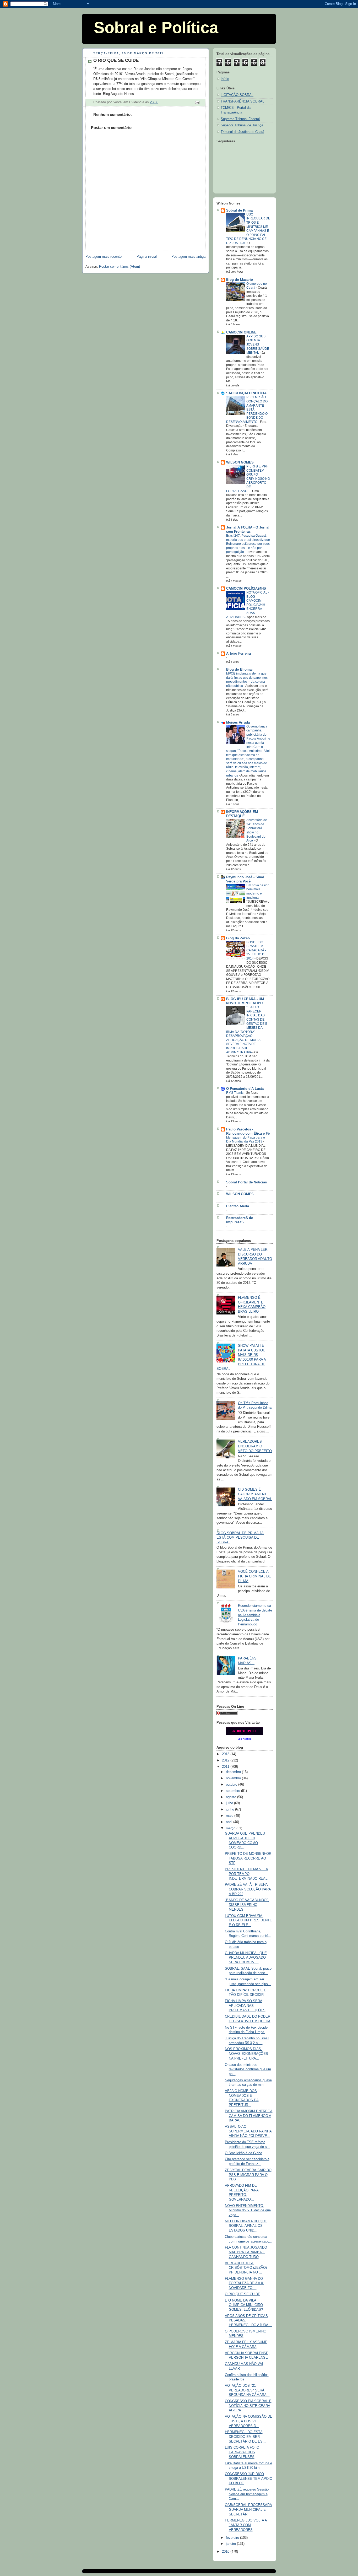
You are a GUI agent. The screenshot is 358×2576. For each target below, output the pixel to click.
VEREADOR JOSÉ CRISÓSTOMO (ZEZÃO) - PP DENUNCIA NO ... (247, 2268)
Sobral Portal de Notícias (246, 1182)
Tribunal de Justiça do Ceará (242, 132)
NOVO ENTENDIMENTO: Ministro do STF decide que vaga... (248, 2210)
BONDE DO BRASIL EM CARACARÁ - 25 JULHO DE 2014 (256, 950)
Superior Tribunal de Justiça (242, 125)
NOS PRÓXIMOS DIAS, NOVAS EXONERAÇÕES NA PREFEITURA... (246, 2054)
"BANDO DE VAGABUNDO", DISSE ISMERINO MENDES (247, 1905)
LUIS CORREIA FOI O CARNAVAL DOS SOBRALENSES (242, 2452)
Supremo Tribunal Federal (240, 119)
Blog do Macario (240, 280)
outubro (232, 1785)
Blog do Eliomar (240, 670)
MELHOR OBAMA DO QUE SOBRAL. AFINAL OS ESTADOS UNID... (246, 2226)
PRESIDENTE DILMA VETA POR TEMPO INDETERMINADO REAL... (248, 1874)
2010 (226, 2552)
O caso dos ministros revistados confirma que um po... (248, 2069)
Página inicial (147, 257)
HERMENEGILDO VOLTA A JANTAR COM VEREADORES (246, 2525)
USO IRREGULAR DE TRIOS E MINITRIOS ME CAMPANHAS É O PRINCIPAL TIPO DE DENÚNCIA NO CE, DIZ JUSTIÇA (248, 229)
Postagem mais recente (104, 257)
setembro (234, 1791)
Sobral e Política (156, 28)
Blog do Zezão (238, 938)
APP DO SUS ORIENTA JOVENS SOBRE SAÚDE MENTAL (258, 344)
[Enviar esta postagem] (197, 103)
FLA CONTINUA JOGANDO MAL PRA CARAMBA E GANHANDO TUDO (246, 2252)
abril (230, 1822)
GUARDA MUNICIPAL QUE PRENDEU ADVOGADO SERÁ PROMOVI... (246, 1958)
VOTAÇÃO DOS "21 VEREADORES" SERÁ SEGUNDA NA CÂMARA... (247, 2390)
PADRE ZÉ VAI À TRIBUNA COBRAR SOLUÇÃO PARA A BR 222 (248, 1889)
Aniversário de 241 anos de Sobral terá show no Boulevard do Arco (257, 830)
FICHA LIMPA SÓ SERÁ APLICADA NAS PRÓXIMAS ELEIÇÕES (245, 2006)
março (231, 1828)
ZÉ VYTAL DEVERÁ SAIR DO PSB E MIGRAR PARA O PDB (248, 2175)
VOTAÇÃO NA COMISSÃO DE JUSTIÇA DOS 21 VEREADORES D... (249, 2421)
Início (225, 79)
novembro (234, 1778)
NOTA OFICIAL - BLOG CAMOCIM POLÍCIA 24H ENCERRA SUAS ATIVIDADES (248, 605)
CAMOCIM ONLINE (241, 332)
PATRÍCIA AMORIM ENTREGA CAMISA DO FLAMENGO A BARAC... (249, 2116)
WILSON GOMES (240, 462)
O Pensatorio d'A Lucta (245, 1089)
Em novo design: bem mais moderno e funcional (258, 891)
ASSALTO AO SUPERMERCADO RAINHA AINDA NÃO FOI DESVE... (248, 2131)
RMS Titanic (235, 1093)
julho (230, 1803)
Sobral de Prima (239, 211)
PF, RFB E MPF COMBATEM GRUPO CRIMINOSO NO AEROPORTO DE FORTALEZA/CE (248, 479)
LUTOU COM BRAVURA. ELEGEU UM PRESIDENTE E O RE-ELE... (248, 1920)
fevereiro (233, 2538)
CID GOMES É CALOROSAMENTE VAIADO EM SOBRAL (255, 1494)
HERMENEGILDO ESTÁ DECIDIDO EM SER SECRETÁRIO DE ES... (245, 2437)
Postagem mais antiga (188, 257)
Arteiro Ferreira (238, 654)
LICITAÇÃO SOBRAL (237, 95)
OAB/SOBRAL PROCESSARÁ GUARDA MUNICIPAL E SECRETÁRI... (248, 2510)
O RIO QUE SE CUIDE (243, 2294)
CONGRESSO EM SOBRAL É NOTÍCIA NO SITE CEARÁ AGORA (248, 2406)
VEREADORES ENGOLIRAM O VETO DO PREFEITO (255, 1446)
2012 (226, 1760)
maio (230, 1816)
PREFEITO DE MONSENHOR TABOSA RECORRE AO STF (248, 1858)
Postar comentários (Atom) (120, 267)
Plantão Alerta (238, 1206)
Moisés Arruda (238, 723)
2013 (226, 1754)
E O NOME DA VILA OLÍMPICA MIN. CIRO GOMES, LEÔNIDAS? (244, 2305)
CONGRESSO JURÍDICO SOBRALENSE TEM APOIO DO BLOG (249, 2479)
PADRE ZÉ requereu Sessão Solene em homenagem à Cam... (247, 2494)
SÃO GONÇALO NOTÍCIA (246, 393)
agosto (232, 1797)
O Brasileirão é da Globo (243, 2153)
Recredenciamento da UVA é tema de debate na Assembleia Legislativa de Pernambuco (255, 1615)
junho (230, 1809)
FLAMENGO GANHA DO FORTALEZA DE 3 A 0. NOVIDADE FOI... (244, 2283)
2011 (226, 1767)
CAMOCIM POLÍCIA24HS (246, 589)
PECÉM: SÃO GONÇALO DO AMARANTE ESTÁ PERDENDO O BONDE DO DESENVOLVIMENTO (247, 409)
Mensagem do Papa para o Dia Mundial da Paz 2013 (246, 1140)
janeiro (231, 2544)
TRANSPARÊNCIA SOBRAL (242, 101)
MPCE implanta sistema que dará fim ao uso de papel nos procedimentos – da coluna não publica (247, 680)
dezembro (234, 1772)
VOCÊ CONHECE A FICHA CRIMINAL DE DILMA (254, 1576)
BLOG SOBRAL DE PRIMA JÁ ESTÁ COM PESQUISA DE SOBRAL (240, 1538)
